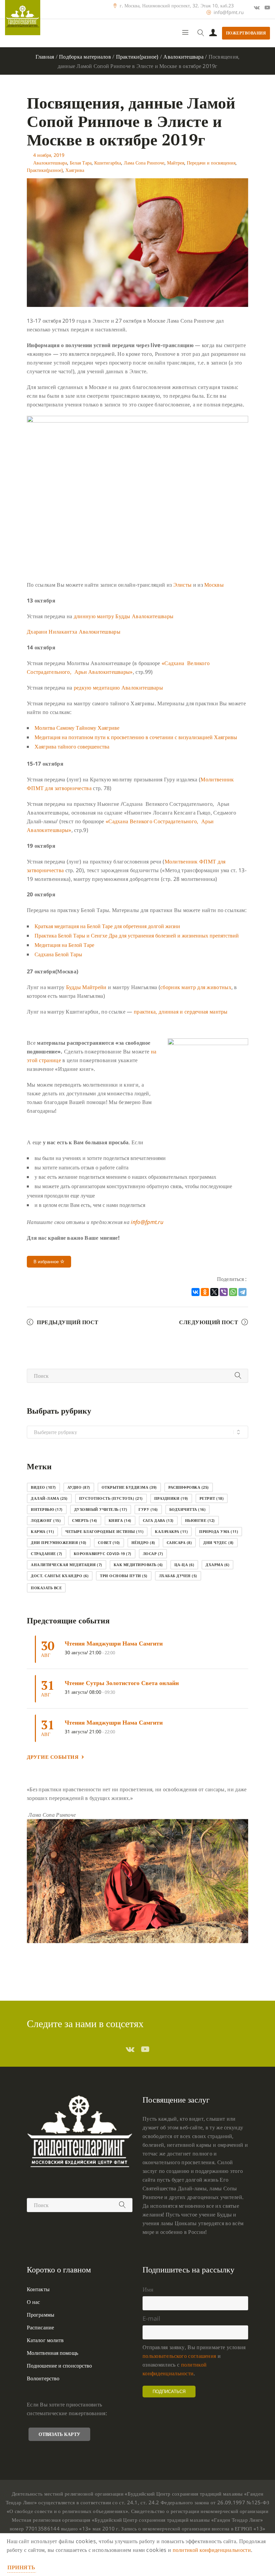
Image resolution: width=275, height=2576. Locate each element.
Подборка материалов (85, 57)
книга (120, 1520)
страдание (47, 1554)
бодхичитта (188, 1509)
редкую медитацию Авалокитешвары (118, 688)
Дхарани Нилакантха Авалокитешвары (74, 632)
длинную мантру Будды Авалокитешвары (124, 616)
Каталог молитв (45, 2340)
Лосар (153, 1554)
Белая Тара (81, 163)
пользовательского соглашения (179, 2356)
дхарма (217, 1565)
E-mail (151, 2318)
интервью (47, 1509)
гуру (148, 1509)
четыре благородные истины (104, 1531)
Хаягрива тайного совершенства (72, 747)
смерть (85, 1520)
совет (109, 1542)
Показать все (46, 1588)
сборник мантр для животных (196, 987)
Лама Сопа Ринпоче (144, 163)
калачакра (171, 1531)
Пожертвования (246, 33)
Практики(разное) (137, 57)
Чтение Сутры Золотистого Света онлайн (122, 1683)
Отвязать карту (59, 2434)
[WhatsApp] (233, 1292)
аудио (79, 1487)
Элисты (183, 585)
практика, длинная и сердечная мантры (181, 1012)
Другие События (53, 1757)
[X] (214, 1292)
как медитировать (138, 1565)
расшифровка (189, 1487)
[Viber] (224, 1292)
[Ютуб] (267, 7)
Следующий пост (209, 1322)
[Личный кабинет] (213, 33)
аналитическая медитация (67, 1565)
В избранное (47, 1262)
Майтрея (176, 163)
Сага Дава (158, 1520)
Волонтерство (43, 2378)
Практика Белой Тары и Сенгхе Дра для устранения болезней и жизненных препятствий (137, 936)
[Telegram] (242, 1292)
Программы (41, 2315)
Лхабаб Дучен (178, 1576)
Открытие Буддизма (129, 1487)
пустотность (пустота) (111, 1498)
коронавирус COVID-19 (103, 1554)
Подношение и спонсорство (59, 2366)
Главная (45, 57)
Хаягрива (75, 170)
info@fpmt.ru (229, 12)
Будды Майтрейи (86, 987)
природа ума (219, 1531)
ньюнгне (200, 1520)
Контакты (38, 2289)
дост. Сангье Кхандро (60, 1576)
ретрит (212, 1498)
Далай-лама (49, 1498)
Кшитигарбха (108, 163)
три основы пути (124, 1576)
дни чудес (218, 1542)
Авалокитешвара (183, 57)
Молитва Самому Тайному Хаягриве (77, 728)
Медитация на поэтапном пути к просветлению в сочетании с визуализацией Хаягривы (136, 737)
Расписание (40, 2327)
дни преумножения (59, 1542)
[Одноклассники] (205, 1292)
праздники (171, 1498)
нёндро (143, 1542)
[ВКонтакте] (196, 1292)
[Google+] (257, 7)
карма (42, 1531)
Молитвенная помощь (52, 2353)
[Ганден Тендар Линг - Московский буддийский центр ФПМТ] (23, 18)
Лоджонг (46, 1520)
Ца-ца (184, 1565)
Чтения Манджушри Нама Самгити (114, 1643)
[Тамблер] (130, 2049)
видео (43, 1487)
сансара (179, 1542)
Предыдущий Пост (68, 1322)
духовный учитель (101, 1509)
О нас (34, 2302)
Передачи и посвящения (211, 163)
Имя (148, 2289)
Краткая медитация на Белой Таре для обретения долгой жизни (107, 926)
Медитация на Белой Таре (64, 945)
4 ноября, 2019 (49, 155)
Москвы (214, 585)
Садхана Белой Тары (58, 954)
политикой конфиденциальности (212, 2550)
